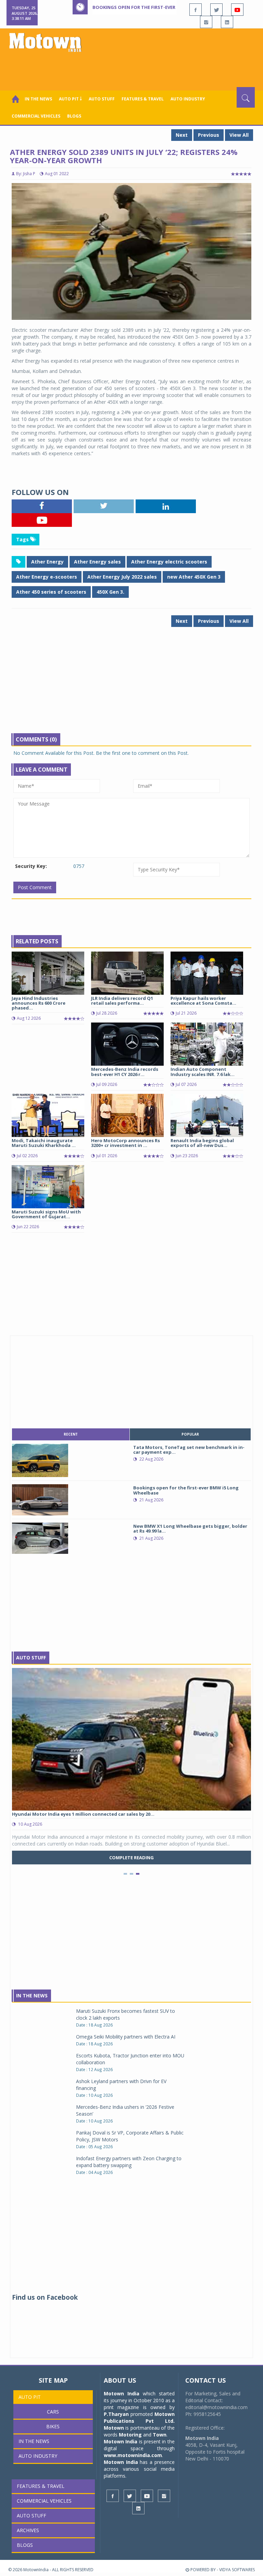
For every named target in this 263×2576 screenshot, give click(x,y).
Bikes (53, 2426)
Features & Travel (143, 99)
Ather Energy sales (97, 562)
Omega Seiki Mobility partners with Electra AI (126, 2037)
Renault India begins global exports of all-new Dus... (202, 1143)
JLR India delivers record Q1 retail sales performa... (122, 1001)
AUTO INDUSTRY (188, 99)
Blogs (74, 116)
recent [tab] (71, 1434)
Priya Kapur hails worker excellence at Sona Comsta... (203, 1001)
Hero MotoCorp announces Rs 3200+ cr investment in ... (126, 1143)
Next (182, 135)
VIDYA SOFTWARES (237, 2570)
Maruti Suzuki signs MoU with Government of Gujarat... (46, 1214)
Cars (53, 2412)
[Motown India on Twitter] (216, 10)
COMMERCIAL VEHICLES (36, 116)
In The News (32, 1996)
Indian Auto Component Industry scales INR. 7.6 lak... (203, 1072)
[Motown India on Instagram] (206, 22)
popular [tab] (190, 1434)
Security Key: (31, 866)
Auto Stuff (102, 99)
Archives (28, 2530)
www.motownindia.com (133, 2455)
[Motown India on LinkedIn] (227, 22)
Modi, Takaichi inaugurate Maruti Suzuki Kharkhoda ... (44, 1143)
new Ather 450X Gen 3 (194, 577)
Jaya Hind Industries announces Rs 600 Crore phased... (39, 1003)
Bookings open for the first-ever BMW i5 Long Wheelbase (163, 7)
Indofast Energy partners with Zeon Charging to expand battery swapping (129, 2162)
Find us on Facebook (45, 2297)
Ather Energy (47, 562)
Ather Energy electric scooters (169, 562)
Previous (209, 135)
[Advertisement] (133, 68)
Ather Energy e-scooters (47, 577)
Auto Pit (30, 2397)
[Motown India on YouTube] (237, 10)
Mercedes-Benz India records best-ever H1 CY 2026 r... (125, 1072)
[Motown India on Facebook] (196, 10)
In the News (38, 99)
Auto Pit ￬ (70, 99)
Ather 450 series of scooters (51, 592)
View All (239, 135)
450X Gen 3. (110, 592)
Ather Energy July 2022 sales (122, 577)
